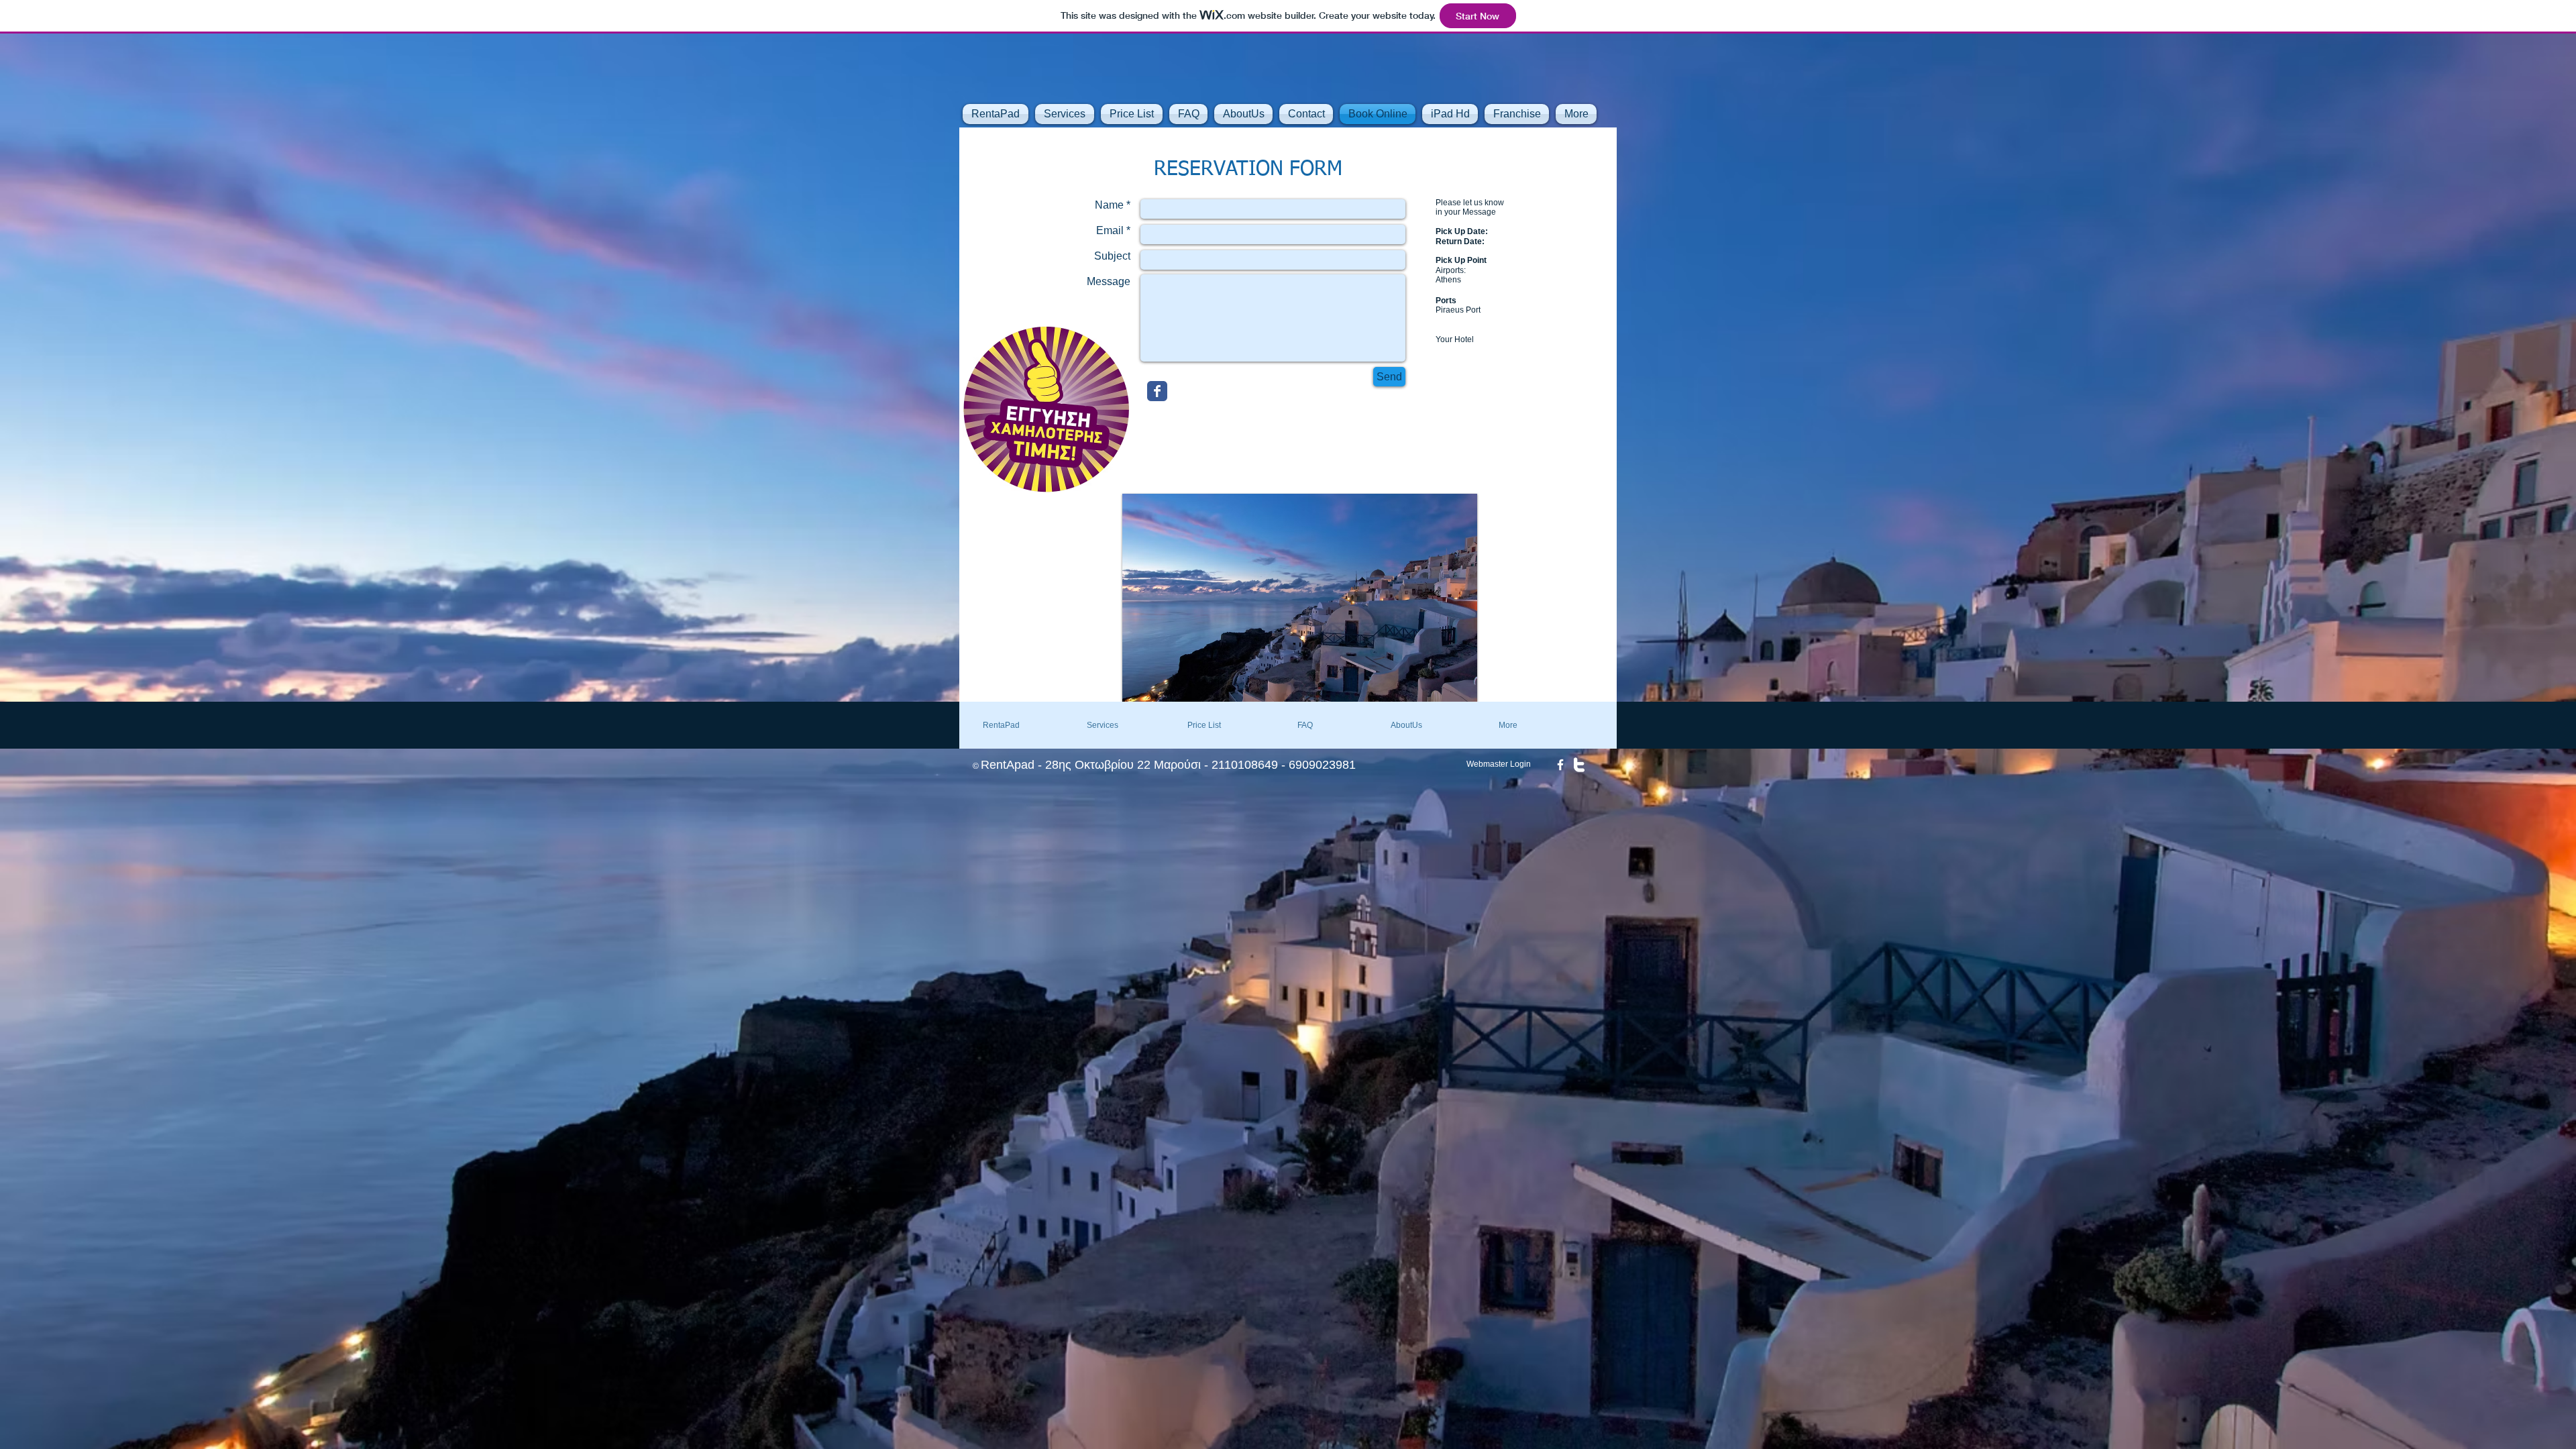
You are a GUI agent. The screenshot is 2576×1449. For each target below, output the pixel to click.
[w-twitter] (1579, 765)
